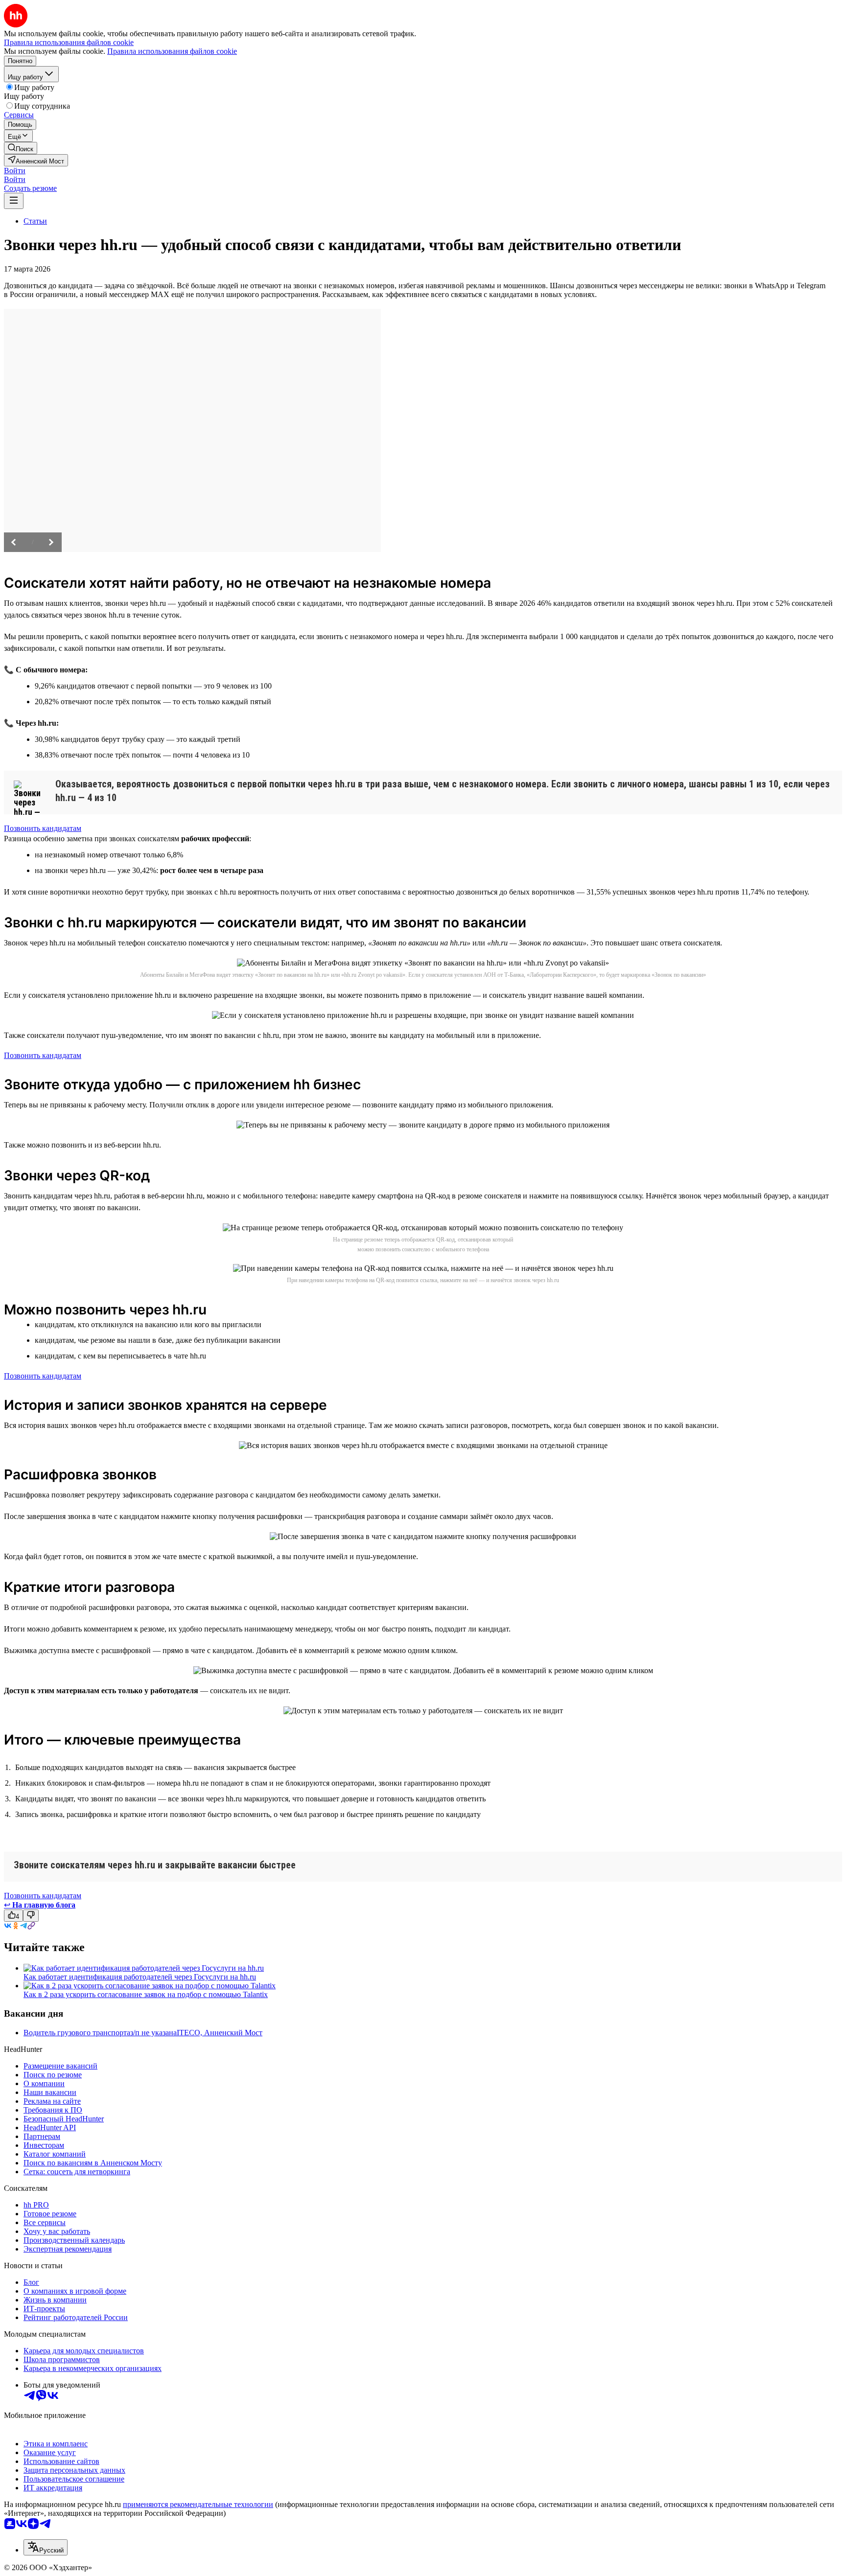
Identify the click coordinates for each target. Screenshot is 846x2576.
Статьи (35, 221)
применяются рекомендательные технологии (198, 2504)
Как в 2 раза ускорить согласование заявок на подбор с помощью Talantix (146, 1994)
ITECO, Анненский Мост (220, 2033)
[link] (21, 148)
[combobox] (46, 2547)
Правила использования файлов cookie (172, 51)
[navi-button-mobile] (14, 201)
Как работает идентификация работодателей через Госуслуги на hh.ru (140, 1977)
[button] (15, 171)
